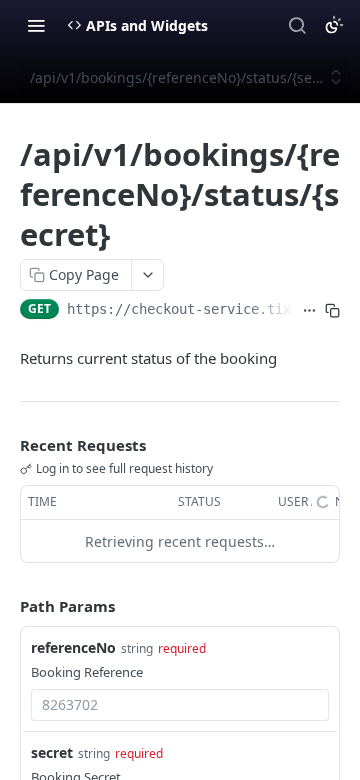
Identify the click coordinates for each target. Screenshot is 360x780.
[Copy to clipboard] (332, 311)
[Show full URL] (309, 311)
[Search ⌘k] (297, 25)
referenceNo (73, 647)
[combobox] (180, 705)
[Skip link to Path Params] (6, 607)
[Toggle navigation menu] (36, 25)
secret (52, 752)
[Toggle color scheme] (334, 25)
